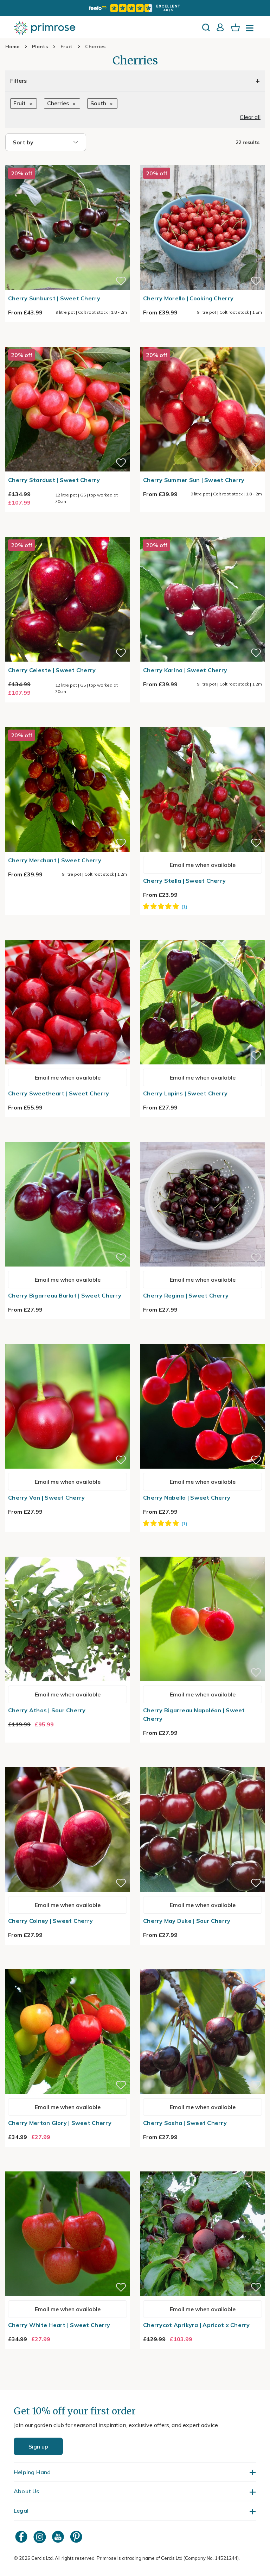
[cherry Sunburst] (67, 161)
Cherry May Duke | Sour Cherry (187, 1921)
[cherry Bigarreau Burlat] (67, 1138)
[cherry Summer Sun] (202, 343)
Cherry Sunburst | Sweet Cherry (54, 298)
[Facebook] (22, 2537)
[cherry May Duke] (202, 1763)
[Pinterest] (77, 2537)
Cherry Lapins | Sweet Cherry (185, 1093)
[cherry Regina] (202, 1138)
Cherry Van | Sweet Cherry (47, 1498)
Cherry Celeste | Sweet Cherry (52, 670)
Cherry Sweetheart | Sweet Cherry (59, 1093)
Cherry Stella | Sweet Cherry (184, 881)
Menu (251, 30)
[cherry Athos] (67, 1552)
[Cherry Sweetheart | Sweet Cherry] (67, 936)
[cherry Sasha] (202, 1965)
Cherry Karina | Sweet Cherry (185, 670)
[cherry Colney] (67, 1763)
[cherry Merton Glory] (67, 1965)
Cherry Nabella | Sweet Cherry (187, 1498)
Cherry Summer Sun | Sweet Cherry (194, 480)
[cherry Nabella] (202, 1340)
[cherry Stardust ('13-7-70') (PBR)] (67, 343)
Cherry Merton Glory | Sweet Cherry (60, 2123)
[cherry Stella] (202, 723)
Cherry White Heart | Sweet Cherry (59, 2325)
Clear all (250, 117)
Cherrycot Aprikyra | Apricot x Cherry (197, 2325)
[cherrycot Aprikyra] (202, 2167)
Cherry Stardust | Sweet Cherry (54, 480)
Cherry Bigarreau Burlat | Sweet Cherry (65, 1295)
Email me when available (203, 865)
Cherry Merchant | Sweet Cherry (55, 860)
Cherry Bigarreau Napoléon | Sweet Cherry (194, 1714)
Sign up (38, 2446)
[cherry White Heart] (67, 2167)
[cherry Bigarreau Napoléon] (202, 1552)
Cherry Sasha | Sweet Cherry (185, 2123)
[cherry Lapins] (202, 936)
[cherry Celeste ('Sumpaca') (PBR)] (67, 533)
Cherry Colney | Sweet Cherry (50, 1921)
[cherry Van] (67, 1340)
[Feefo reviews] (135, 8)
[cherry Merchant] (67, 723)
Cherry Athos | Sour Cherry (47, 1710)
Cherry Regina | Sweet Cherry (186, 1295)
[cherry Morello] (202, 161)
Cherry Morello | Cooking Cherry (188, 298)
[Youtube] (59, 2537)
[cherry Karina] (202, 533)
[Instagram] (40, 2537)
